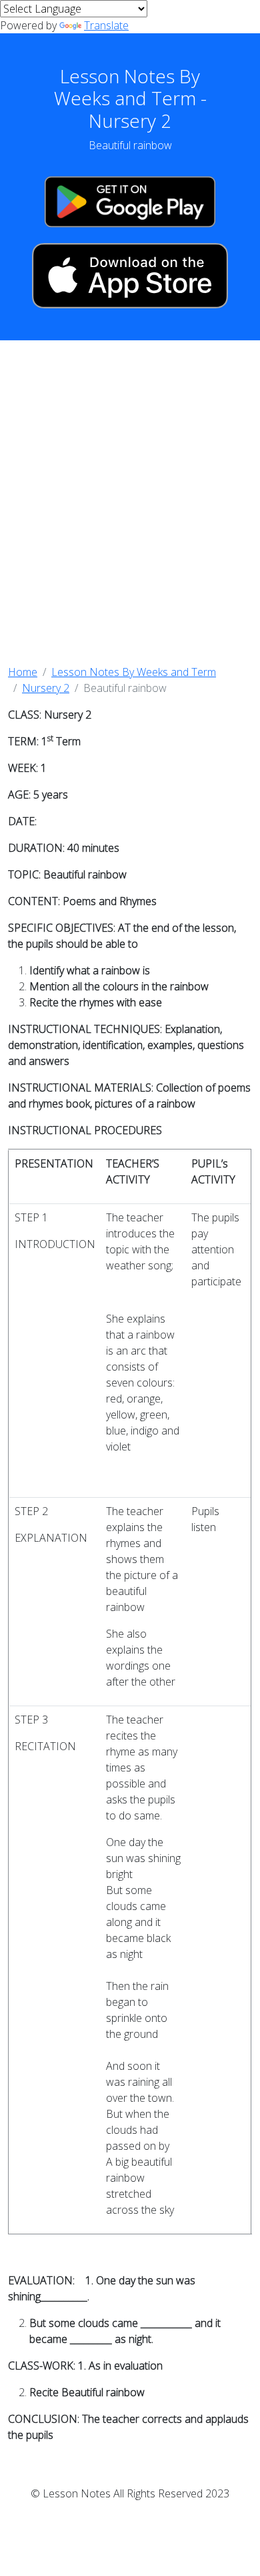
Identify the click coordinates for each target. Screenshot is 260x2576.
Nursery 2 (46, 688)
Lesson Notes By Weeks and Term (134, 672)
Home (23, 672)
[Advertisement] (130, 502)
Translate (106, 25)
